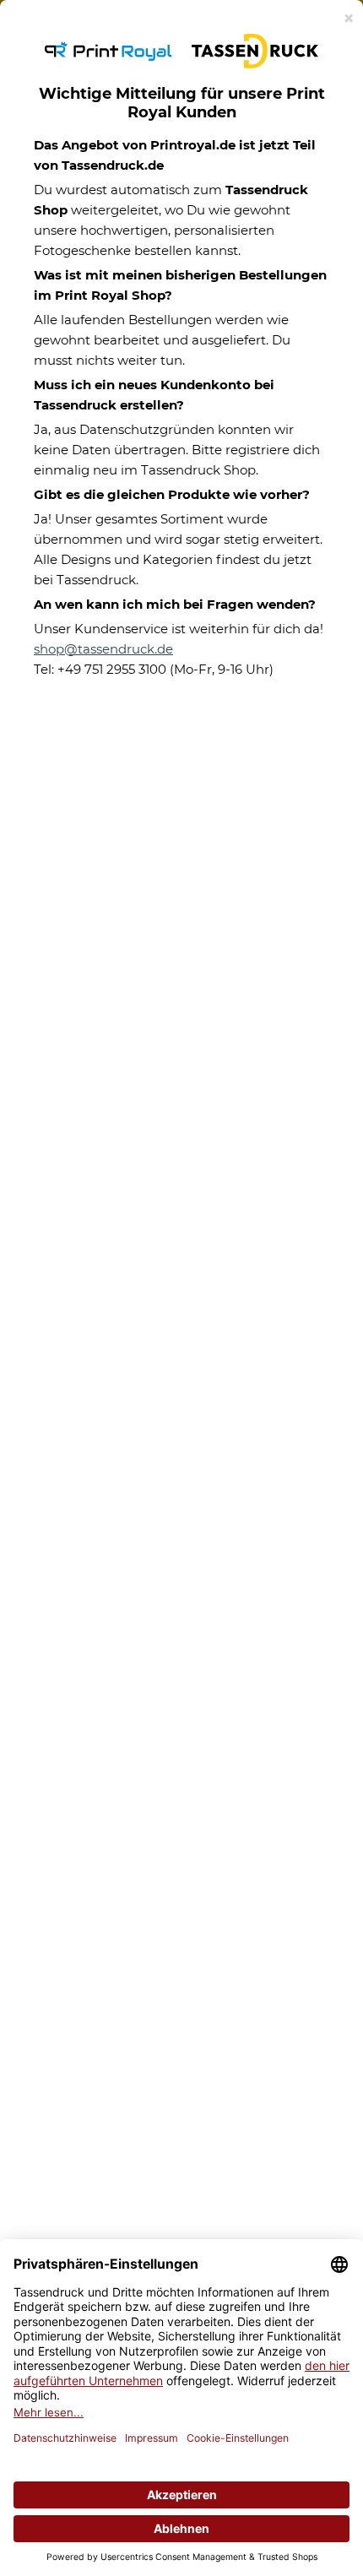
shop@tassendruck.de (103, 649)
